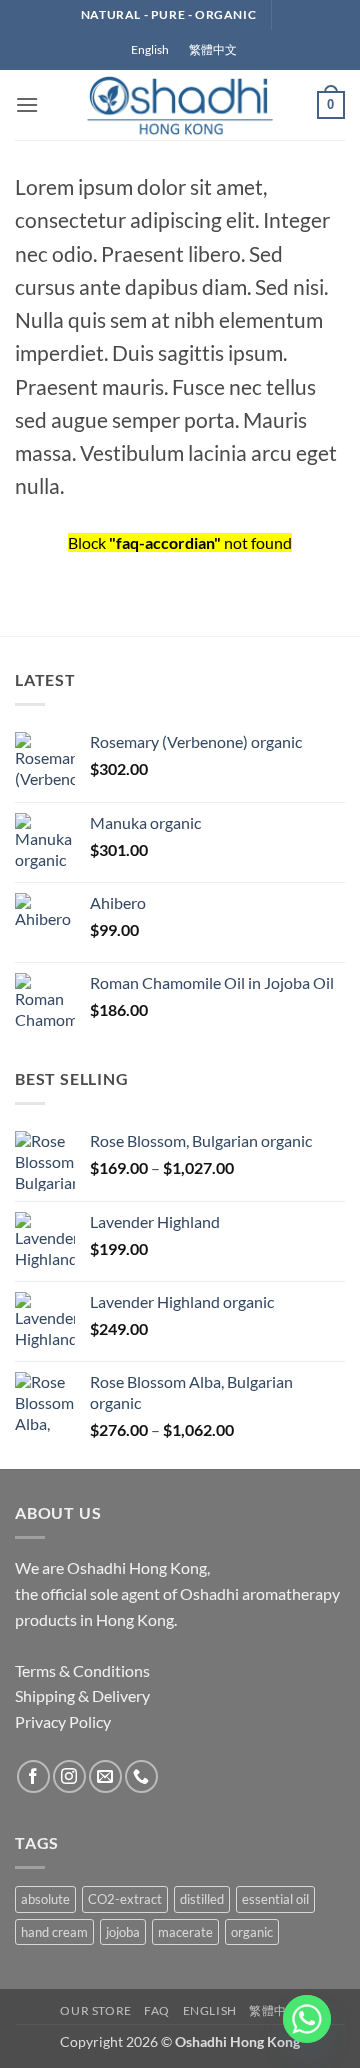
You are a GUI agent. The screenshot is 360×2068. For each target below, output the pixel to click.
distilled (202, 1899)
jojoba (123, 1932)
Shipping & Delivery (82, 1695)
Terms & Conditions (82, 1670)
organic (252, 1932)
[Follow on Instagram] (69, 1776)
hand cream (54, 1932)
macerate (185, 1932)
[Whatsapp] (307, 2019)
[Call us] (141, 1776)
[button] (27, 104)
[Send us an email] (105, 1776)
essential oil (275, 1899)
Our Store (96, 2010)
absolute (45, 1899)
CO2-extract (125, 1899)
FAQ (157, 2010)
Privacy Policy (63, 1721)
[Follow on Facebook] (33, 1776)
